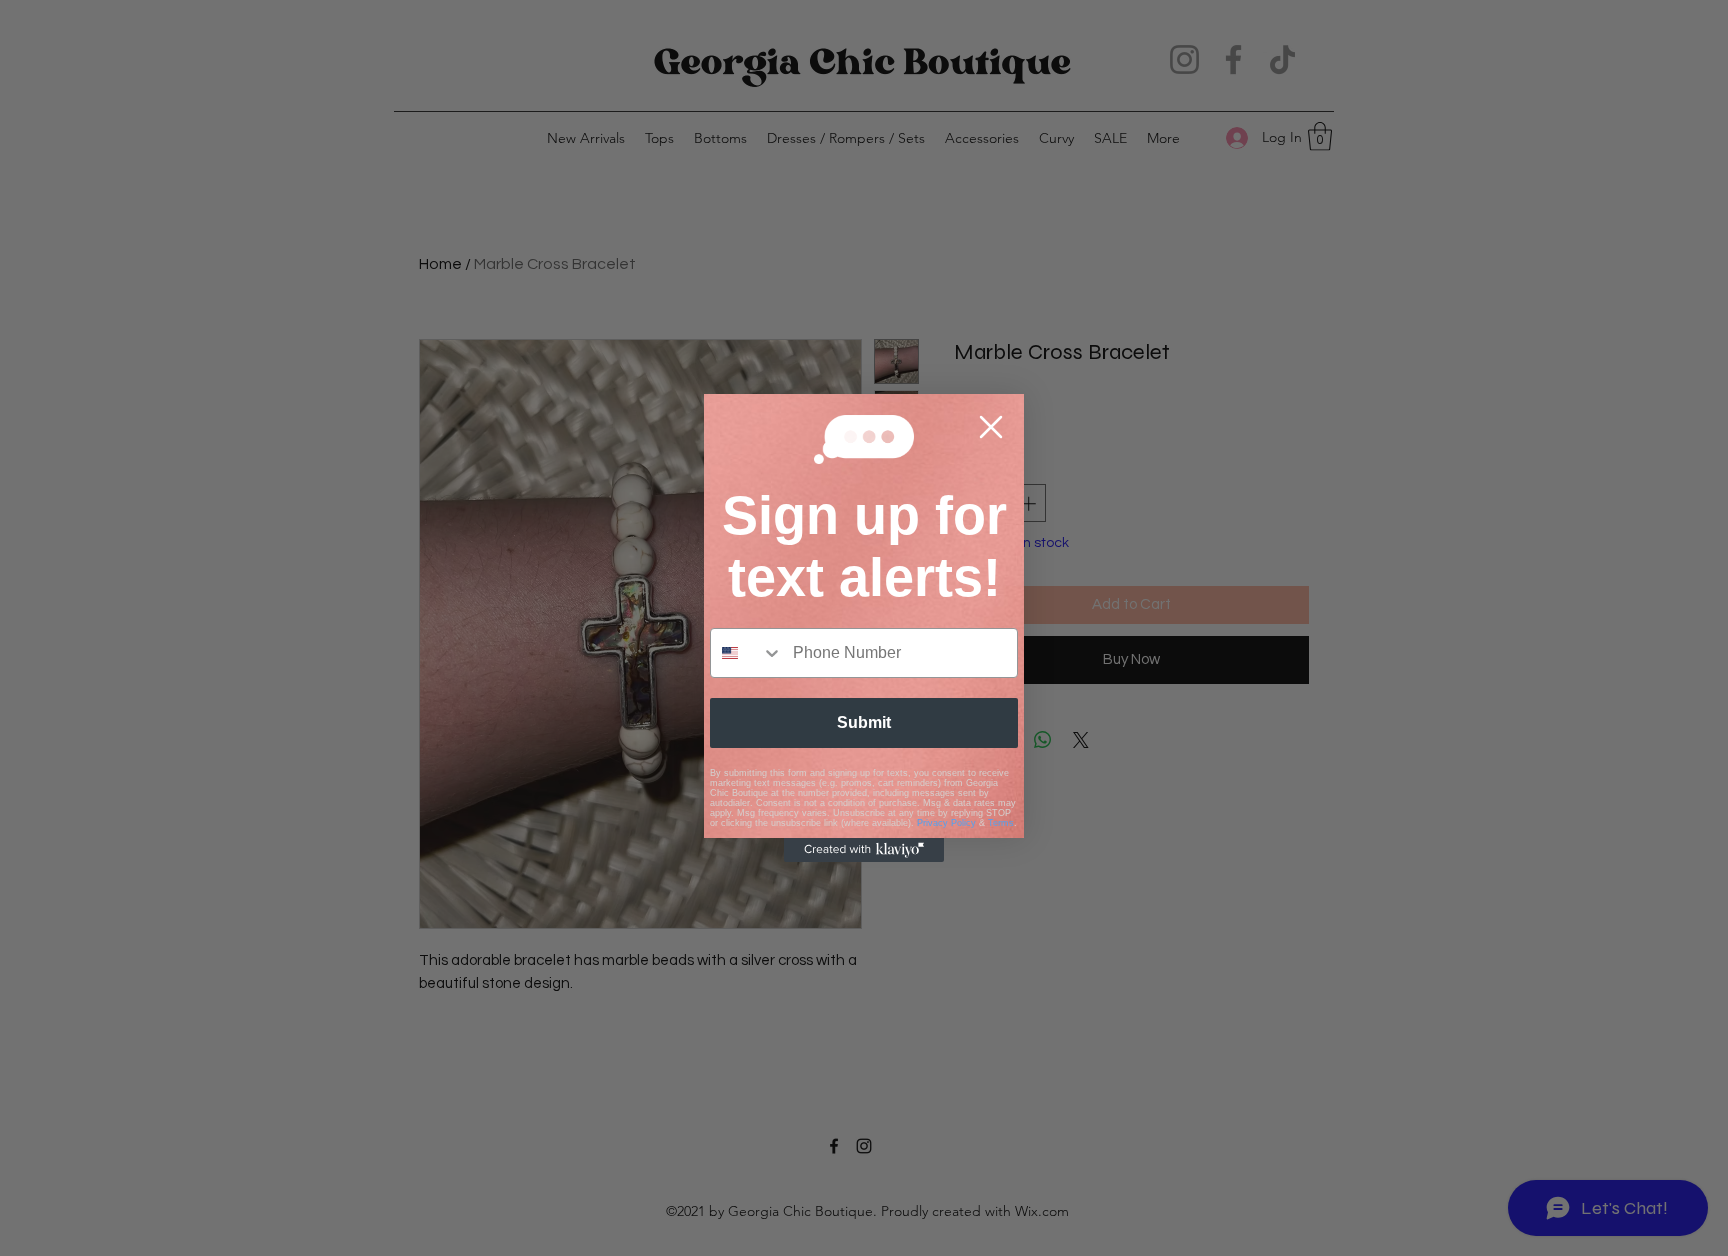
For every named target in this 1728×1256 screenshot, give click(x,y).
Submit (864, 722)
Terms (1001, 823)
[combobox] (747, 653)
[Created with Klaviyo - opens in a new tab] (864, 850)
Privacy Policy (946, 823)
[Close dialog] (991, 427)
